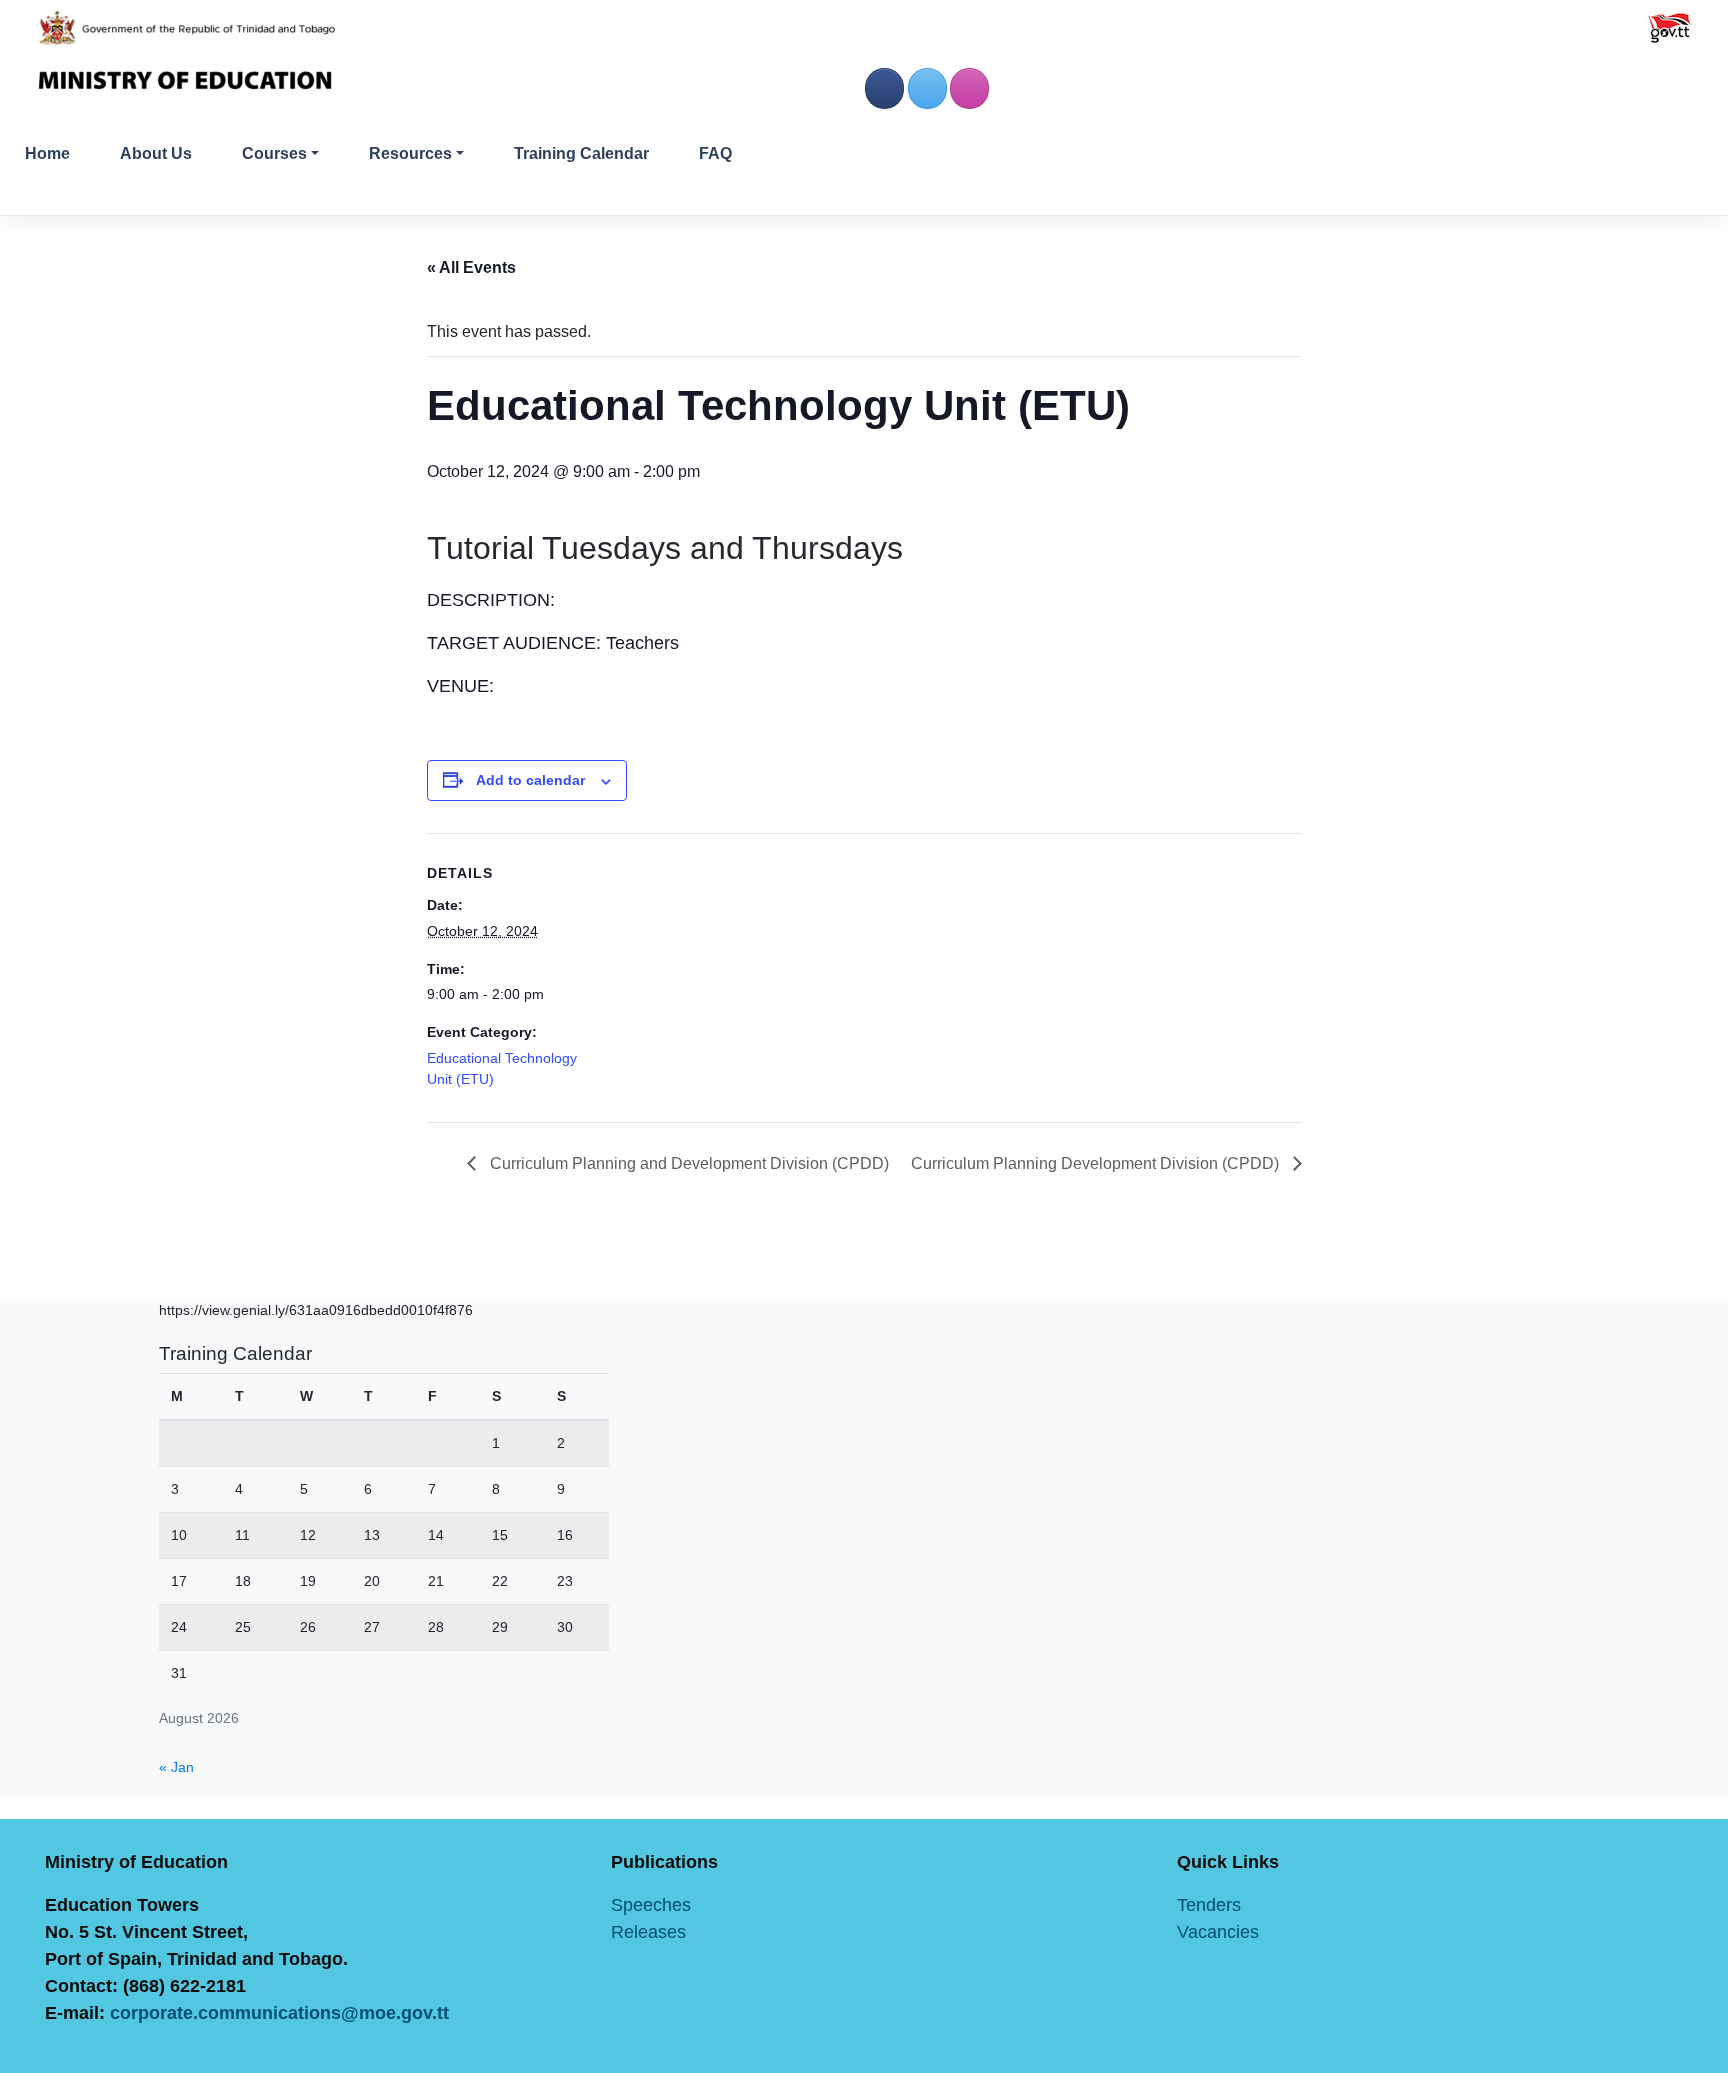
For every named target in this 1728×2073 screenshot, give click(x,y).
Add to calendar (530, 780)
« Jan (176, 1767)
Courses (274, 153)
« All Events (471, 267)
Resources (410, 153)
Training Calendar (581, 153)
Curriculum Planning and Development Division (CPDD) (687, 1163)
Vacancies (1218, 1932)
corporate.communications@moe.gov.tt (279, 2013)
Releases (648, 1932)
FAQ (715, 153)
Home (47, 153)
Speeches (651, 1905)
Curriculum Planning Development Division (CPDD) (1097, 1163)
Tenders (1209, 1905)
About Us (156, 153)
